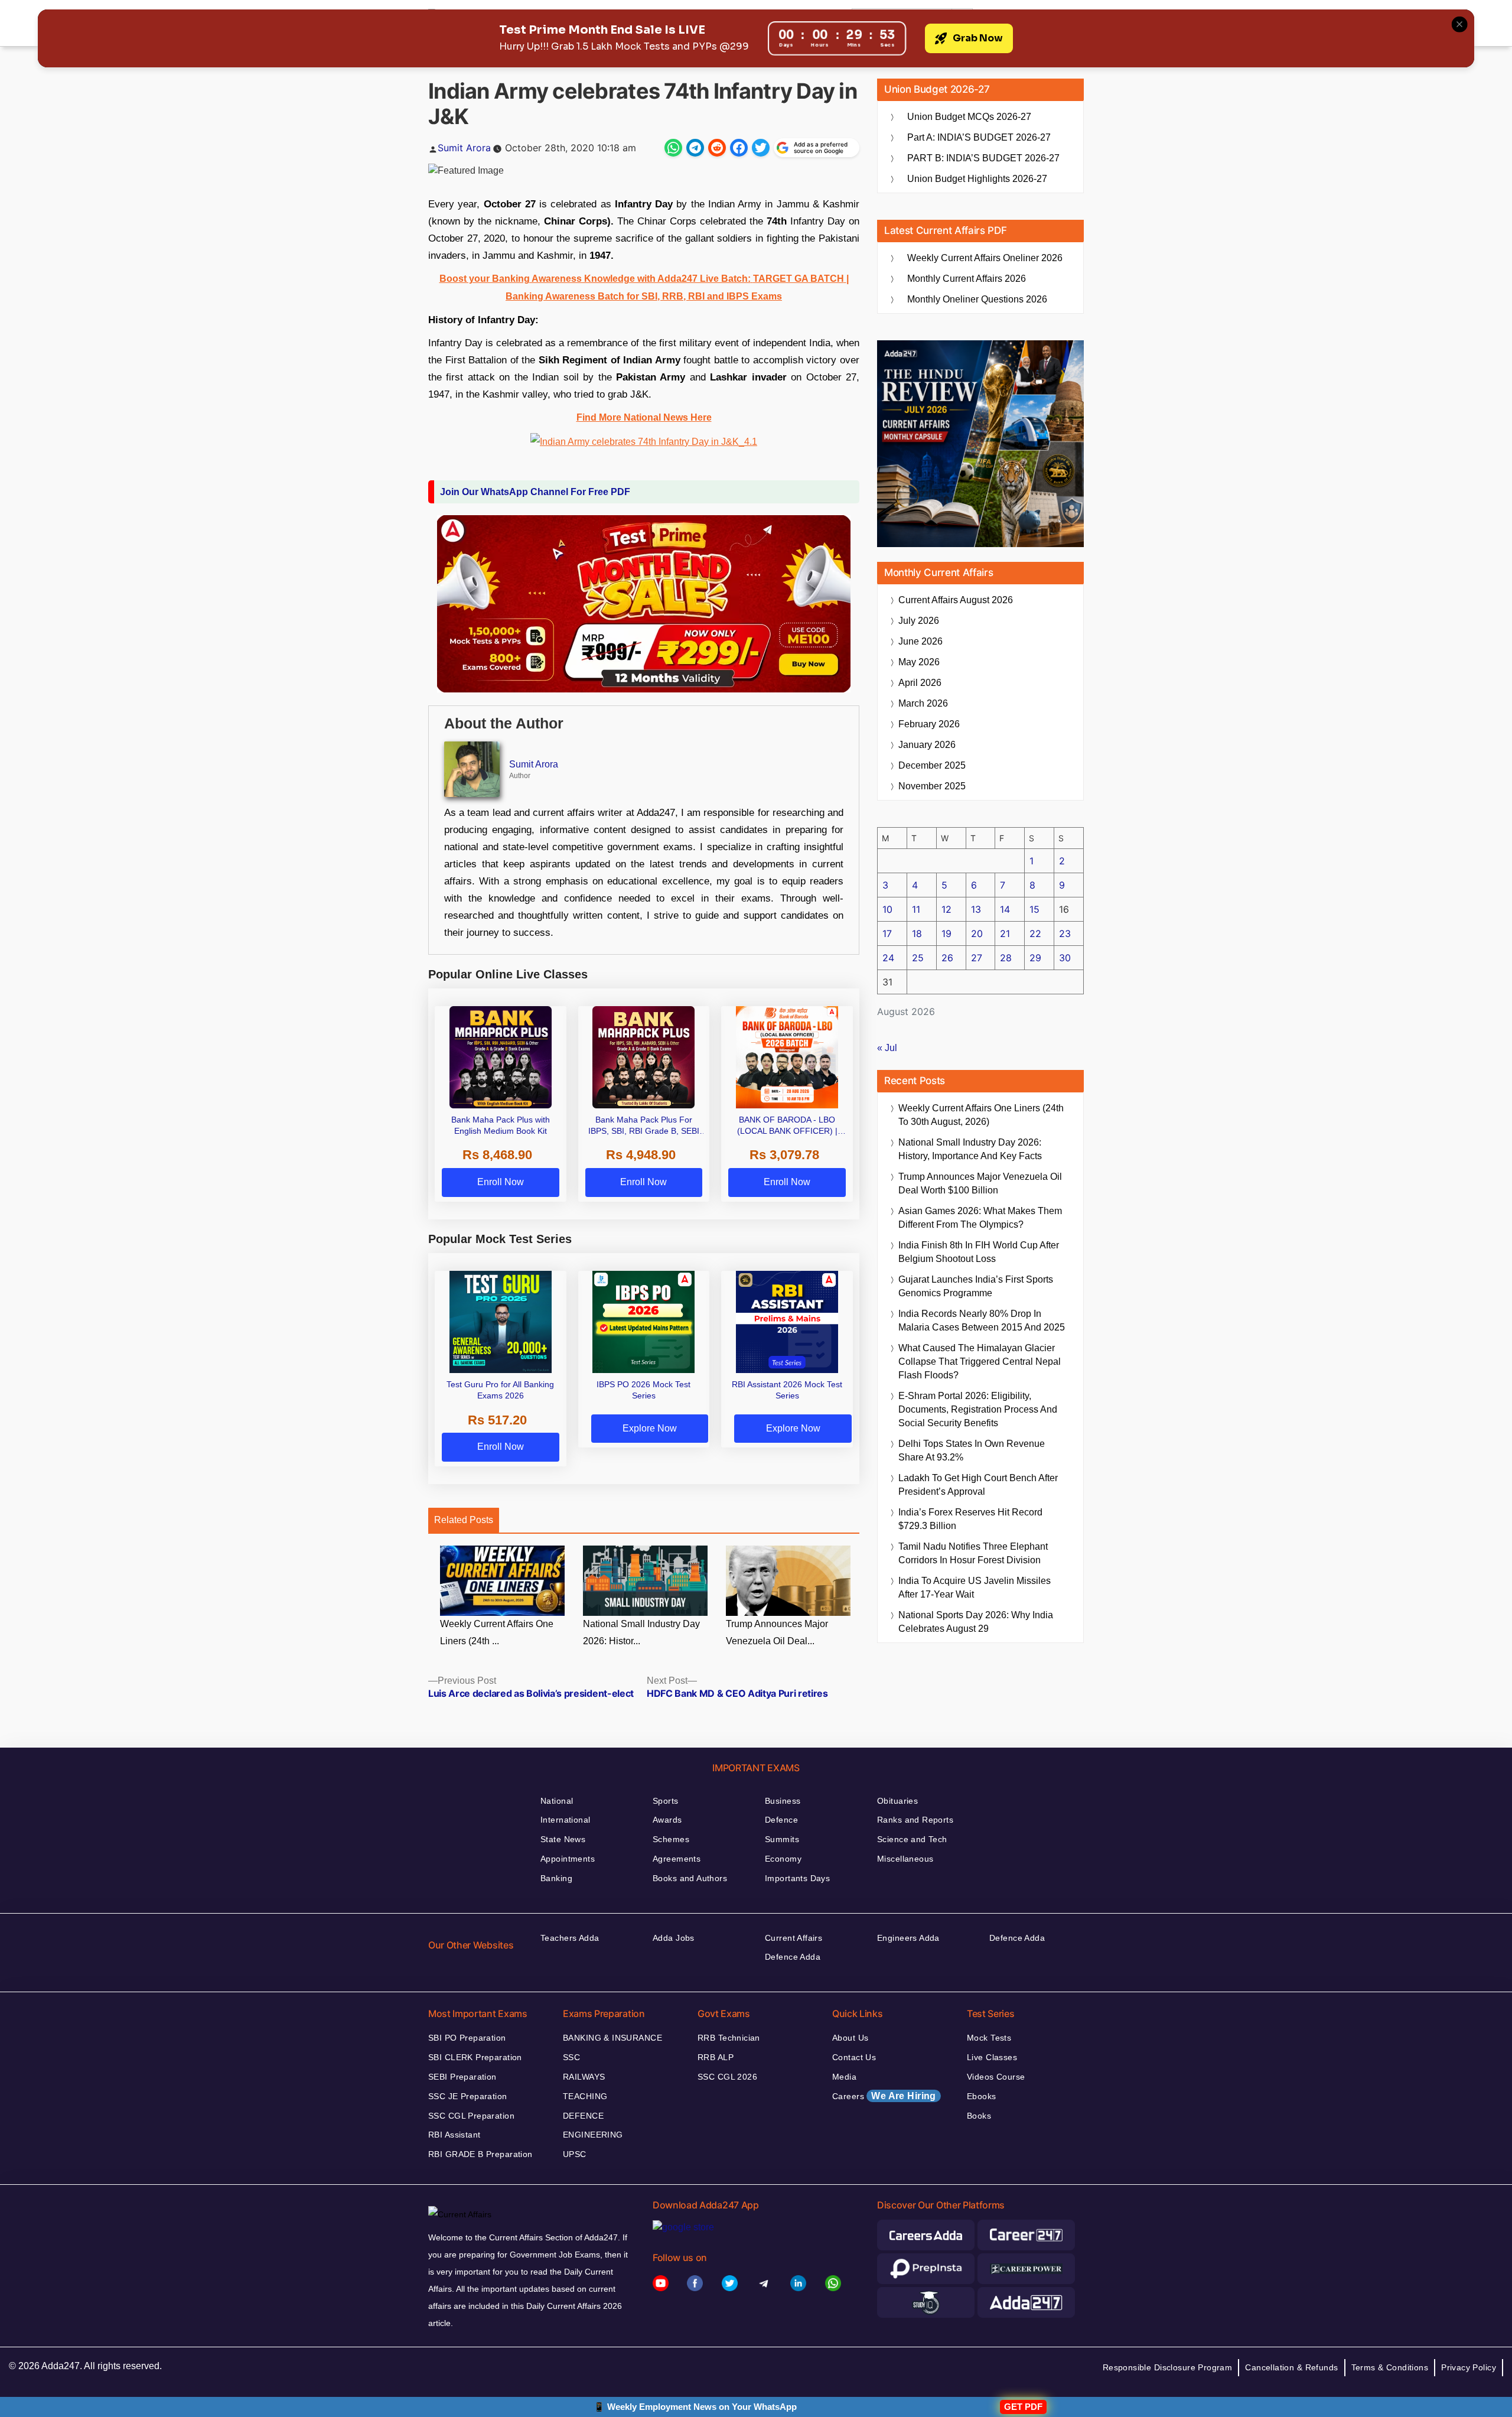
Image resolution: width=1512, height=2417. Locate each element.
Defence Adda (793, 1957)
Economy (783, 1859)
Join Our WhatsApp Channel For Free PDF (535, 492)
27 (977, 958)
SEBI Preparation (462, 2077)
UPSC (575, 2154)
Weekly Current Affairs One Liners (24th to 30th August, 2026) (981, 1115)
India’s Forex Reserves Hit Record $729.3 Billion (970, 1519)
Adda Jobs (674, 1938)
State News (563, 1839)
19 (946, 933)
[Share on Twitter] (761, 148)
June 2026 (920, 641)
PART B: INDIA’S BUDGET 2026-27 (983, 158)
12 (946, 909)
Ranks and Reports (915, 1820)
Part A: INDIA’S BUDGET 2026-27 (979, 137)
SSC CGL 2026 (727, 2077)
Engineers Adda (908, 1938)
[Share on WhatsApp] (673, 148)
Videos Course (996, 2077)
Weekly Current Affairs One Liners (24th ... (497, 1632)
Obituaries (897, 1801)
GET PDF (1023, 2407)
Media (844, 2077)
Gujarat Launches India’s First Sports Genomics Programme (976, 1286)
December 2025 (932, 765)
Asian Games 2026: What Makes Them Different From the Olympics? (980, 1218)
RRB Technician (729, 2038)
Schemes (671, 1839)
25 (918, 958)
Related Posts (464, 1520)
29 (1035, 958)
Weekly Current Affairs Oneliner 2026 (985, 258)
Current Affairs (794, 1938)
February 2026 (929, 724)
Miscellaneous (905, 1859)
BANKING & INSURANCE (612, 2038)
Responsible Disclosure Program (1168, 2367)
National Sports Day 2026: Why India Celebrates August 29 (976, 1622)
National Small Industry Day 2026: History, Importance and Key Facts (970, 1149)
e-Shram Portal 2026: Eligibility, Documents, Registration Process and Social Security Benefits (978, 1409)
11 (916, 909)
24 (888, 958)
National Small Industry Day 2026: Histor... (641, 1632)
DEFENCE (583, 2116)
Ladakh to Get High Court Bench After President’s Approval (978, 1485)
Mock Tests (989, 2038)
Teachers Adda (570, 1938)
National (557, 1801)
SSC (571, 2057)
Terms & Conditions (1390, 2367)
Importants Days (797, 1878)
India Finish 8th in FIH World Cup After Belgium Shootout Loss (979, 1252)
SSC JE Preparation (468, 2096)
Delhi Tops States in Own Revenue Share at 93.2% (972, 1450)
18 (917, 933)
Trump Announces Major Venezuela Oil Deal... (777, 1632)
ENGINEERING (593, 2135)
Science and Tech (912, 1839)
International (565, 1820)
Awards (667, 1820)
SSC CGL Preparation (471, 2116)
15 (1034, 909)
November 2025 (932, 786)
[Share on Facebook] (739, 148)
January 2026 (927, 745)
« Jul (887, 1048)
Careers (884, 2096)
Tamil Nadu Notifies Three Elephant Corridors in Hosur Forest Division (973, 1553)
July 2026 (919, 621)
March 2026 (923, 703)
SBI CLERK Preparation (475, 2057)
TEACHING (585, 2096)
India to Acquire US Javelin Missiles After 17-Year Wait (975, 1588)
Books (979, 2116)
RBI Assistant (454, 2135)
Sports (666, 1801)
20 (977, 933)
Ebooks (982, 2096)
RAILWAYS (584, 2077)
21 (1005, 933)
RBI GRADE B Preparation (480, 2154)
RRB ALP (716, 2057)
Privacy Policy (1469, 2367)
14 (1005, 909)
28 (1006, 958)
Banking (556, 1878)
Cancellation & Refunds (1291, 2367)
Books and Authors (690, 1878)
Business (783, 1801)
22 (1035, 933)
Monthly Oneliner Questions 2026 (977, 299)
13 (976, 909)
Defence (781, 1820)
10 (887, 909)
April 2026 (920, 683)
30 (1065, 958)
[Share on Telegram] (695, 148)
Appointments (568, 1859)
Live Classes (992, 2057)
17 (887, 933)
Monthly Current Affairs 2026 (967, 279)
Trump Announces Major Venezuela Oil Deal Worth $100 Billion (980, 1183)
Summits (782, 1839)
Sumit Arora (464, 148)
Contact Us (854, 2057)
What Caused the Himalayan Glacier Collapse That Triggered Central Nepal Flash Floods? (980, 1362)
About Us (850, 2038)
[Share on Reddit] (717, 148)
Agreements (677, 1859)
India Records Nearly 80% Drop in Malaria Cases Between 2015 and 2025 (982, 1320)
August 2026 (956, 600)
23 (1065, 933)
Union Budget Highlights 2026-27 (977, 179)
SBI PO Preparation (467, 2038)
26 (947, 958)
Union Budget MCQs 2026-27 (969, 117)
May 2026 (919, 662)
